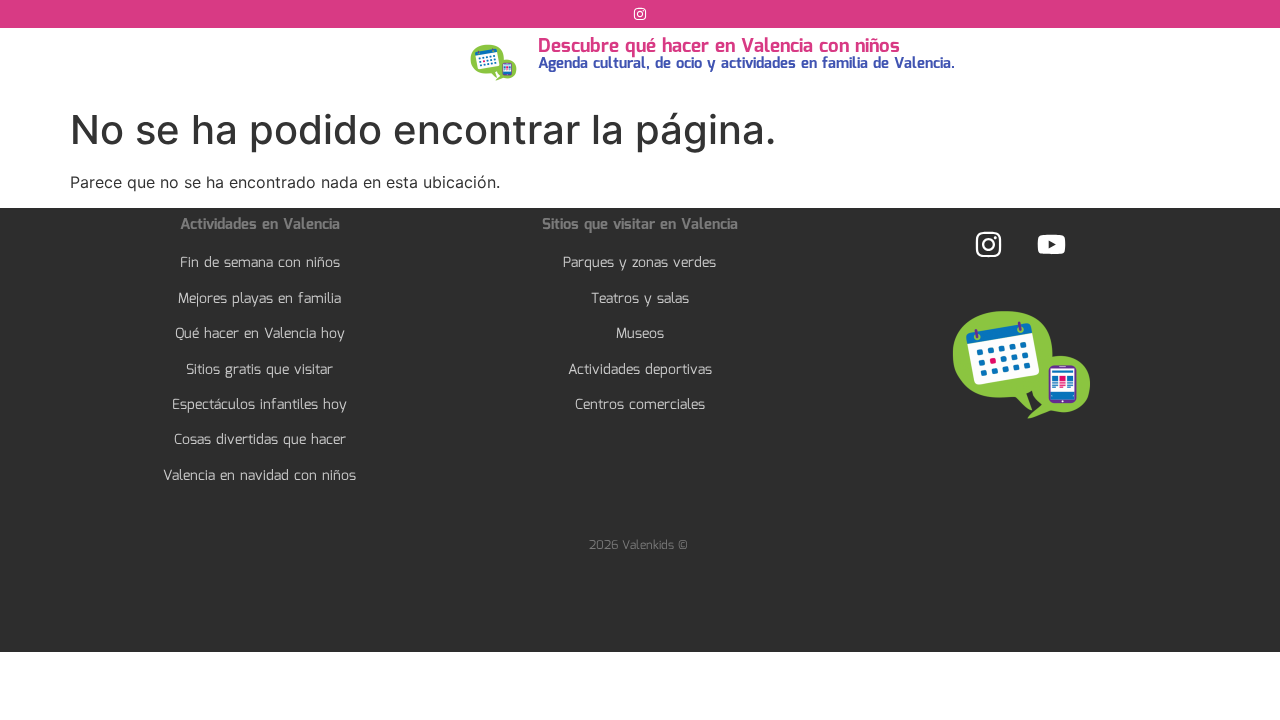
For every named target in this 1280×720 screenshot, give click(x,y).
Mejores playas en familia (259, 299)
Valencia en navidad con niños (259, 476)
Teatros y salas (640, 299)
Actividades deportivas (640, 370)
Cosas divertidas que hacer (260, 440)
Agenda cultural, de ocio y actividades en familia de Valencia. (746, 64)
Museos (640, 334)
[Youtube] (1051, 244)
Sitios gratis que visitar (259, 370)
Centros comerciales (640, 405)
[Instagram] (640, 14)
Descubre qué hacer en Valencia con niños (719, 47)
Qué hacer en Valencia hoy (260, 334)
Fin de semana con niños (260, 263)
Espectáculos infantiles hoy (259, 405)
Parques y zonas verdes (639, 263)
